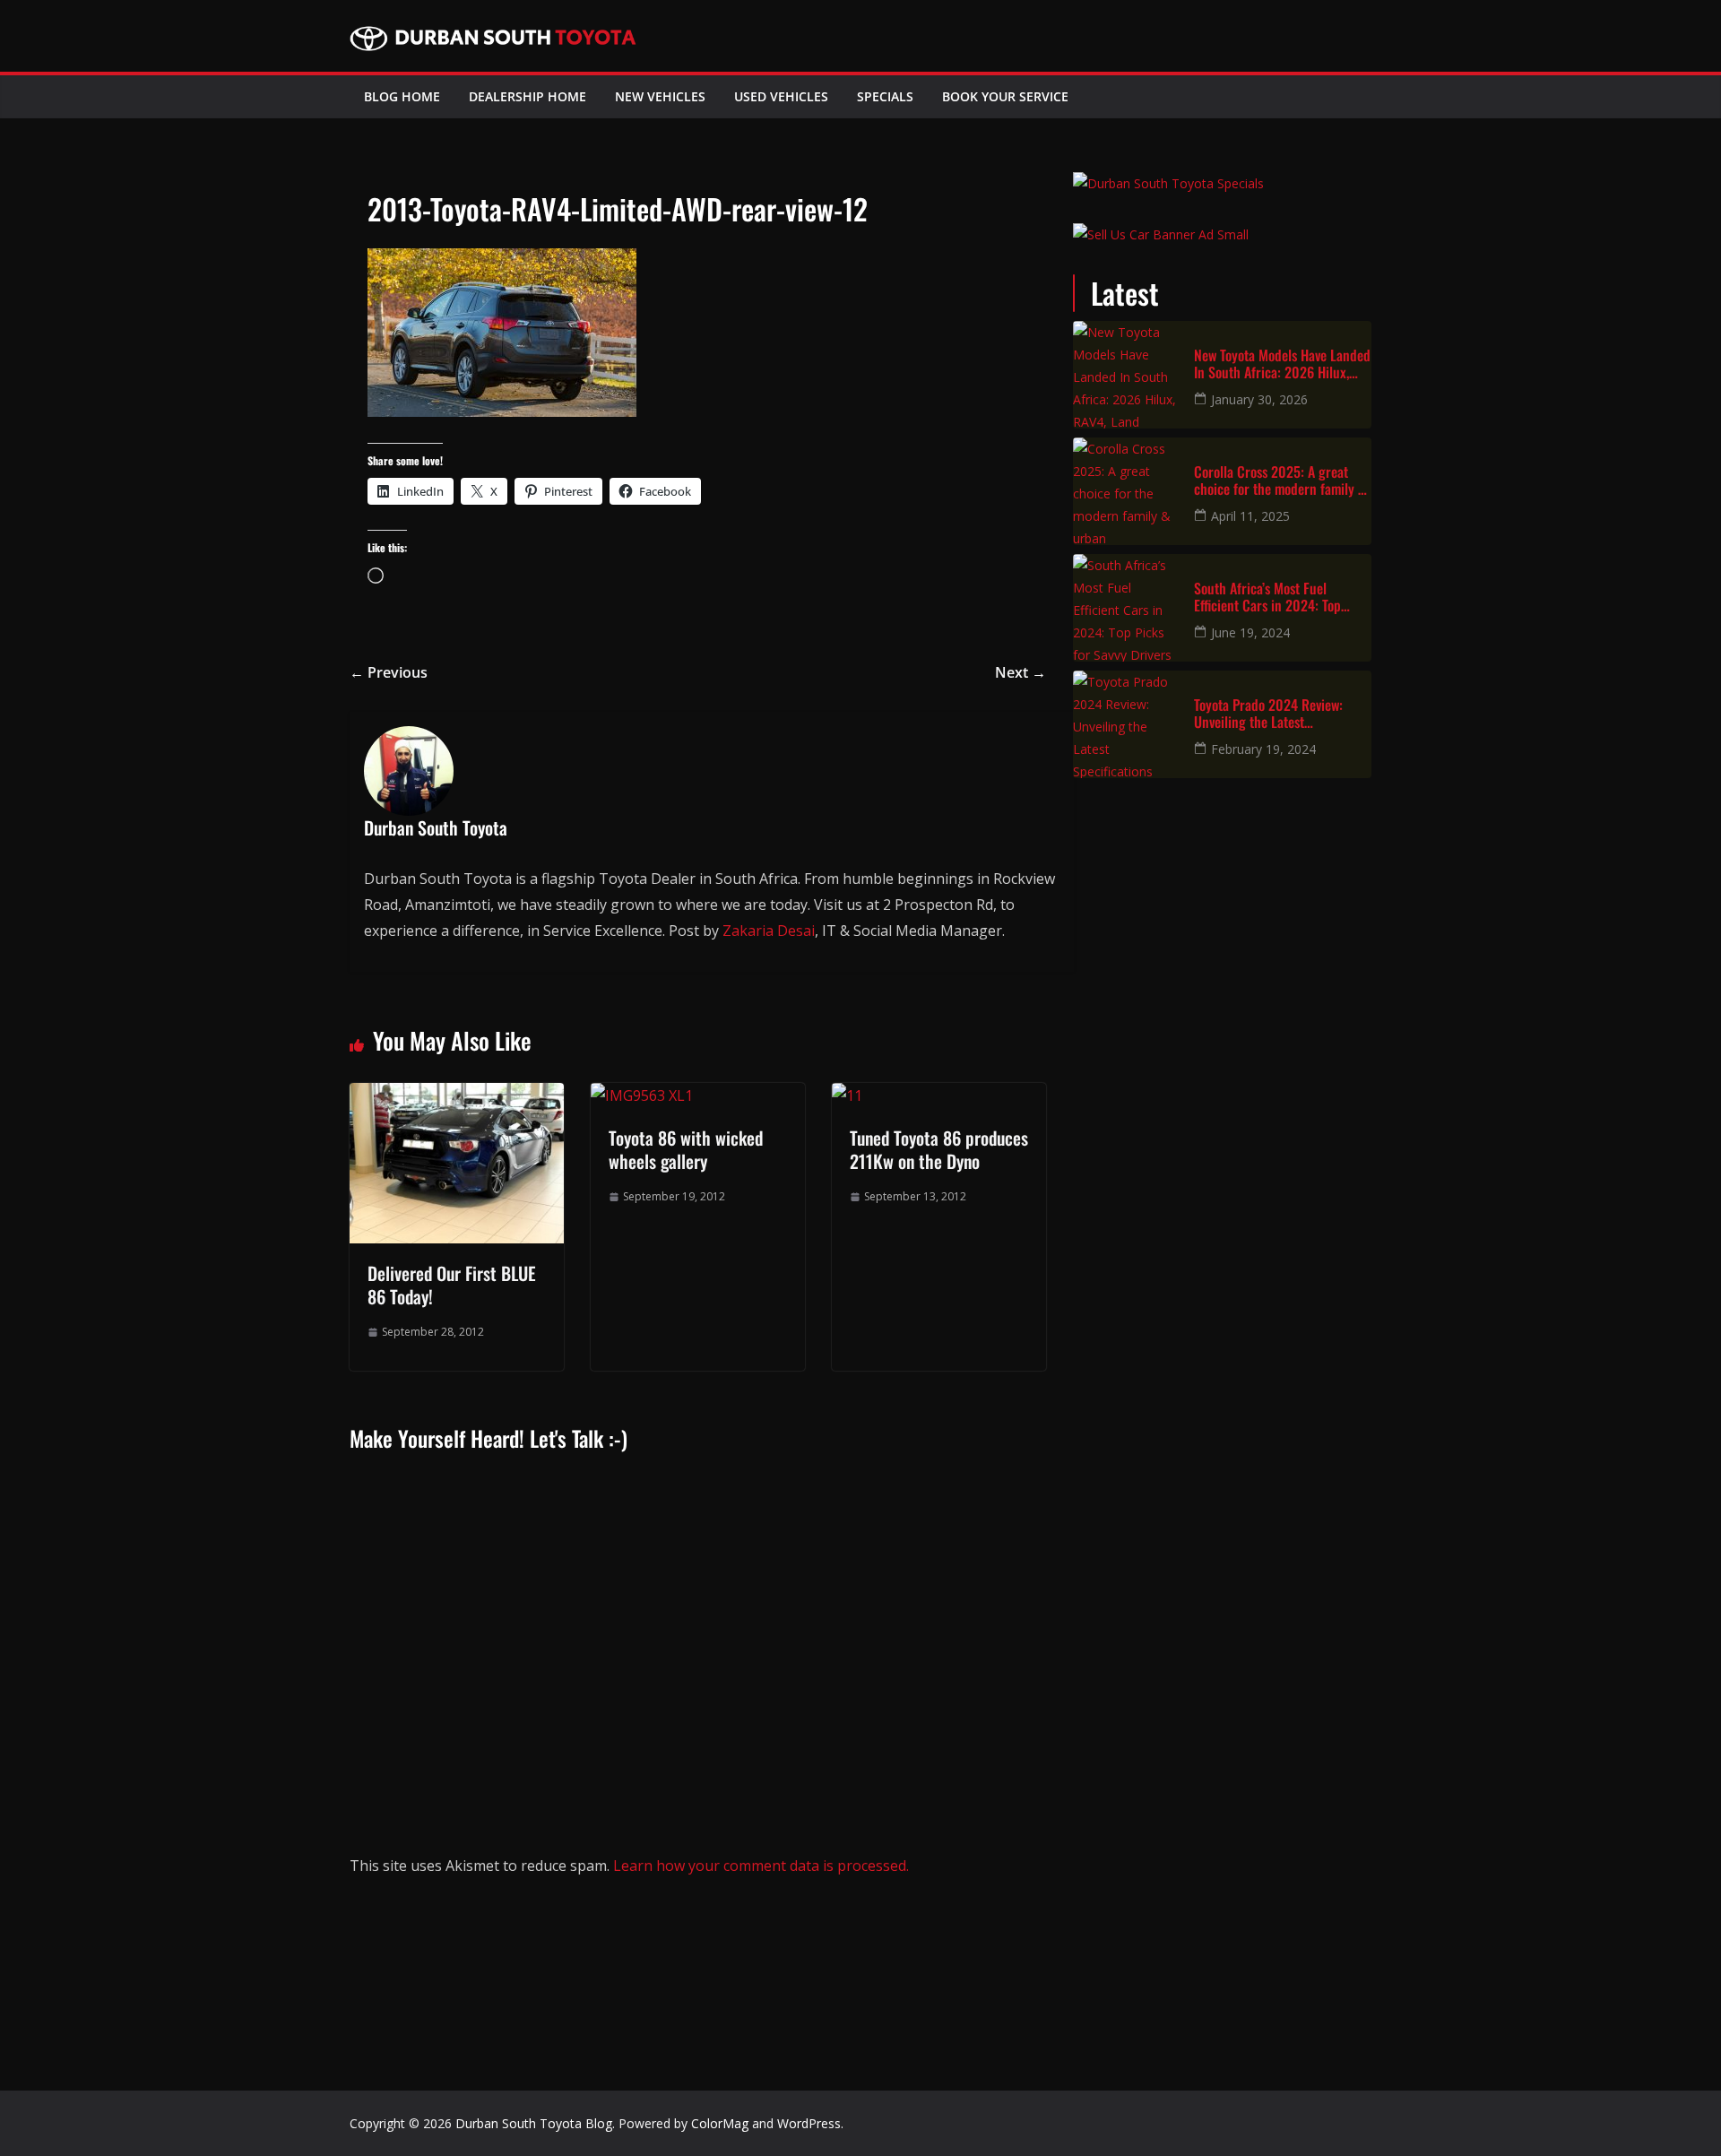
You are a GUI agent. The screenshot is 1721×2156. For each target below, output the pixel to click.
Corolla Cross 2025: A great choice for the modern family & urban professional (1280, 481)
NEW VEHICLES (660, 96)
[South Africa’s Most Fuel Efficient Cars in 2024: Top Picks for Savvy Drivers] (1127, 608)
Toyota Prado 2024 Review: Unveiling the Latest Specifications (1268, 714)
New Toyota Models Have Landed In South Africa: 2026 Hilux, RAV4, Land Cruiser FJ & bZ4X (1282, 364)
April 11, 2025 (1250, 516)
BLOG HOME (402, 96)
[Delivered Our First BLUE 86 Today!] (457, 1095)
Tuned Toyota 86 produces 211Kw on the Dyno (939, 1149)
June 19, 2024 (1250, 632)
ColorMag (720, 2123)
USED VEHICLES (781, 96)
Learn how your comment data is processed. (761, 1866)
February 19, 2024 (1263, 749)
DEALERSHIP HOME (528, 96)
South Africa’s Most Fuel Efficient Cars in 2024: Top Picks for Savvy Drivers (1267, 597)
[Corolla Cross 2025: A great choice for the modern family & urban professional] (1127, 491)
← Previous (389, 672)
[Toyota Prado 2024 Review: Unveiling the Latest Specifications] (1127, 724)
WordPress (809, 2123)
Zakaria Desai (769, 931)
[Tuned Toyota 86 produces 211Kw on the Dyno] (847, 1095)
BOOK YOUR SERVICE (1005, 96)
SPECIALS (885, 96)
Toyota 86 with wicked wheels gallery (686, 1149)
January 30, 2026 (1259, 399)
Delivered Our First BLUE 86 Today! (452, 1285)
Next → (1020, 672)
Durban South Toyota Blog (534, 2123)
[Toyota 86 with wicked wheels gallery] (642, 1095)
